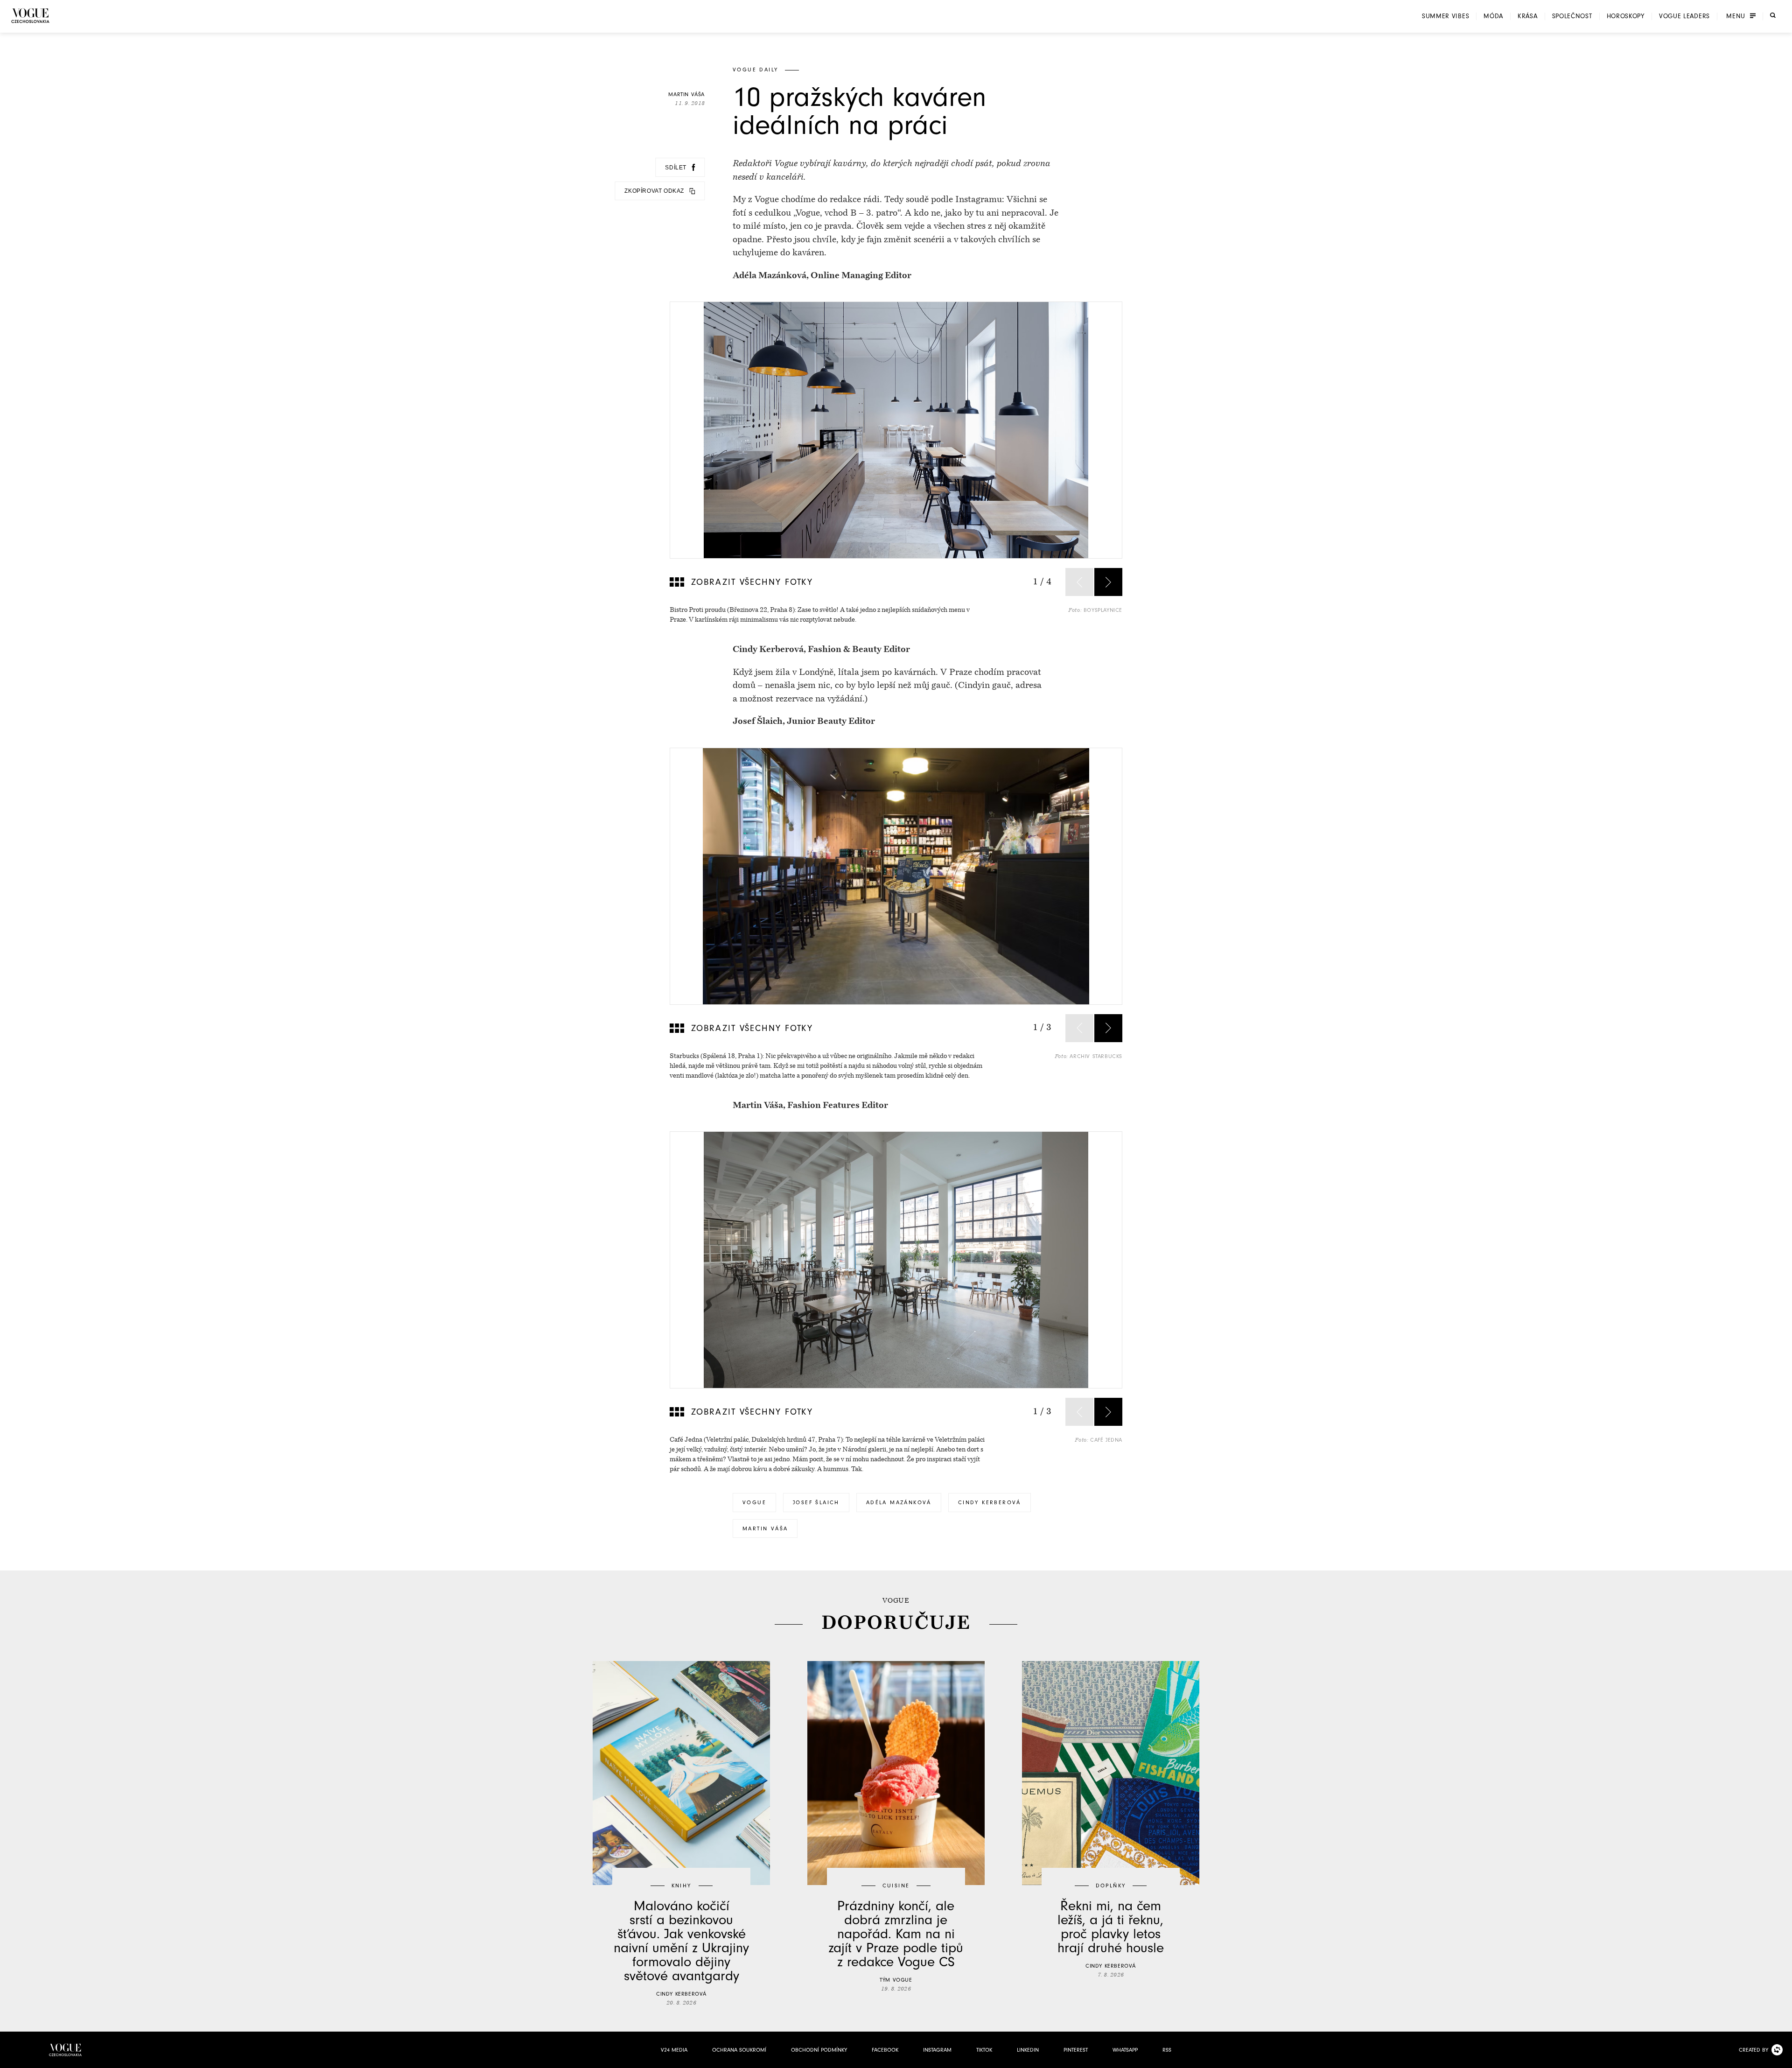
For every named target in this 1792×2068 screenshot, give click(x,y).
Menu (1736, 16)
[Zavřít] (1782, 2058)
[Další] (1108, 582)
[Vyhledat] (1773, 15)
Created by (1753, 2050)
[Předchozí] (1079, 582)
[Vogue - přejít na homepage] (30, 16)
